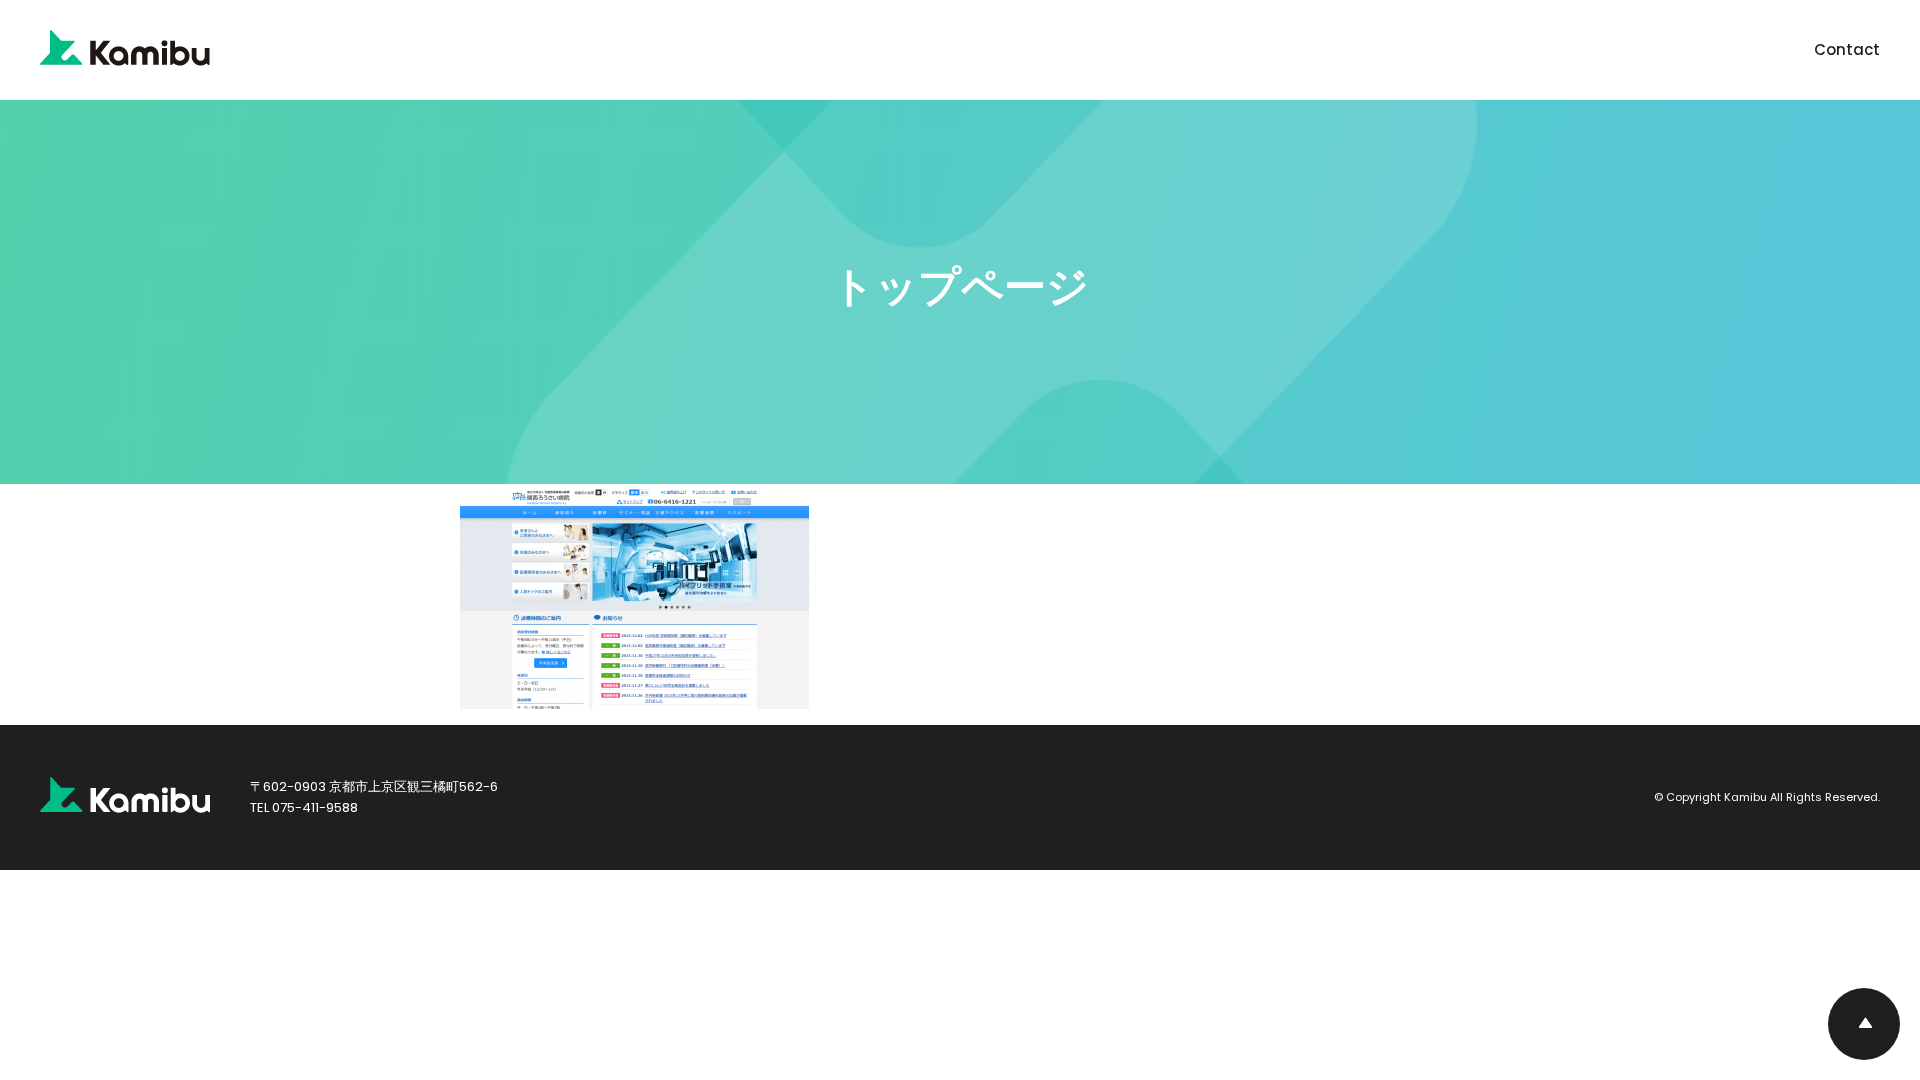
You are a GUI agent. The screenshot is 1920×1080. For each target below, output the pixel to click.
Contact (1847, 49)
